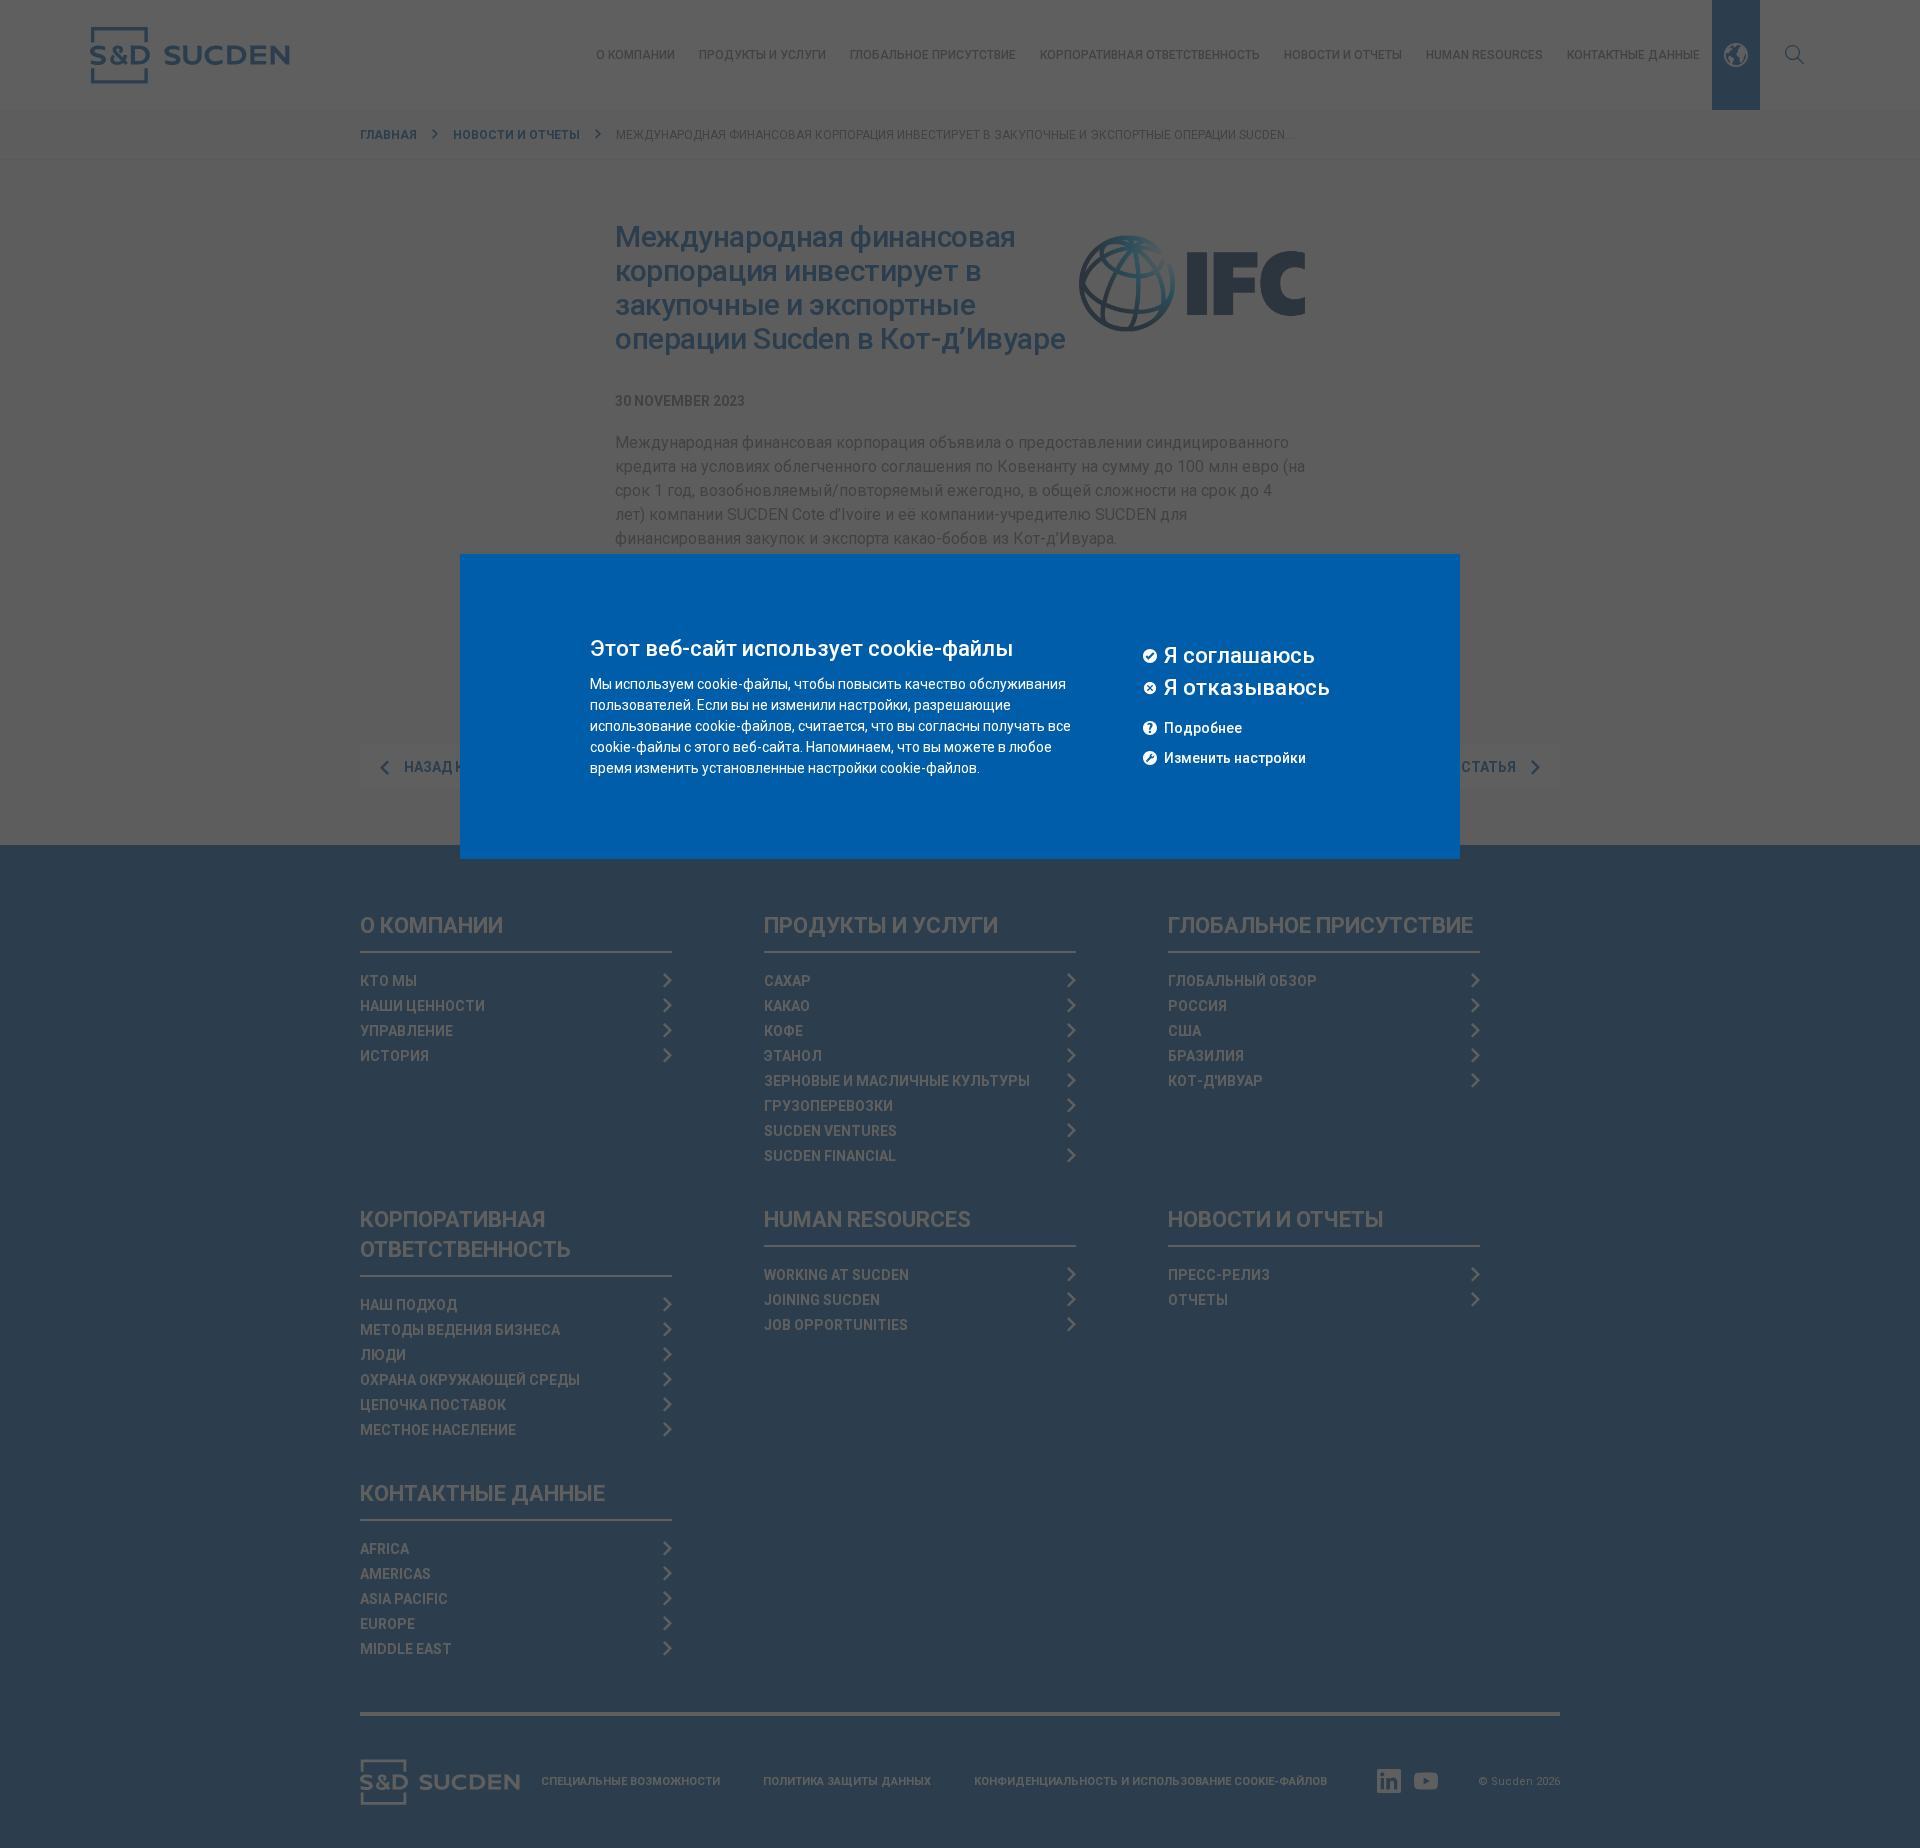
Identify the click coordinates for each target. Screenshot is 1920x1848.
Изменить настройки (1235, 758)
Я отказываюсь (1247, 688)
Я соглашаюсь (1239, 656)
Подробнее (1203, 728)
